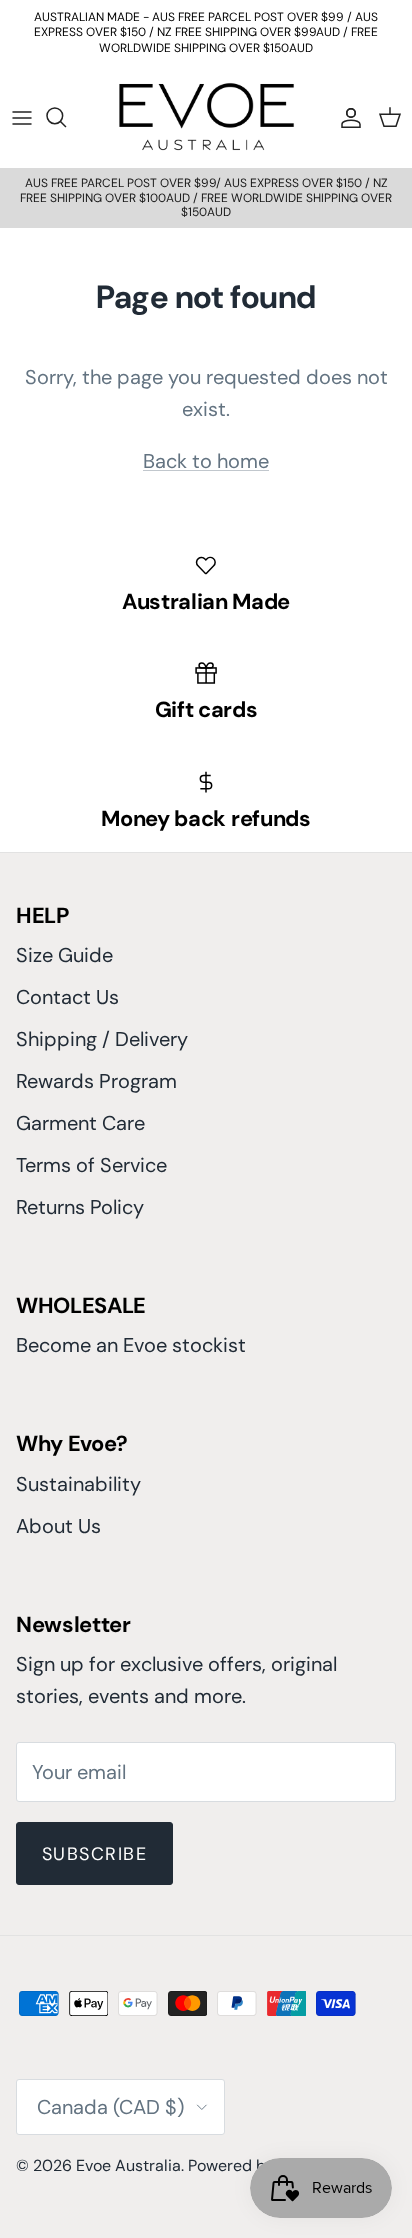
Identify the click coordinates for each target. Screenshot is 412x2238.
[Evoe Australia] (206, 116)
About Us (58, 1526)
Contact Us (67, 997)
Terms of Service (91, 1165)
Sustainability (78, 1484)
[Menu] (22, 117)
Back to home (206, 461)
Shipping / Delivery (102, 1039)
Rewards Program (96, 1081)
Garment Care (80, 1123)
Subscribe (94, 1854)
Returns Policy (80, 1207)
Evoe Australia (128, 2165)
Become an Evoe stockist (131, 1345)
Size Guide (64, 955)
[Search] (66, 117)
